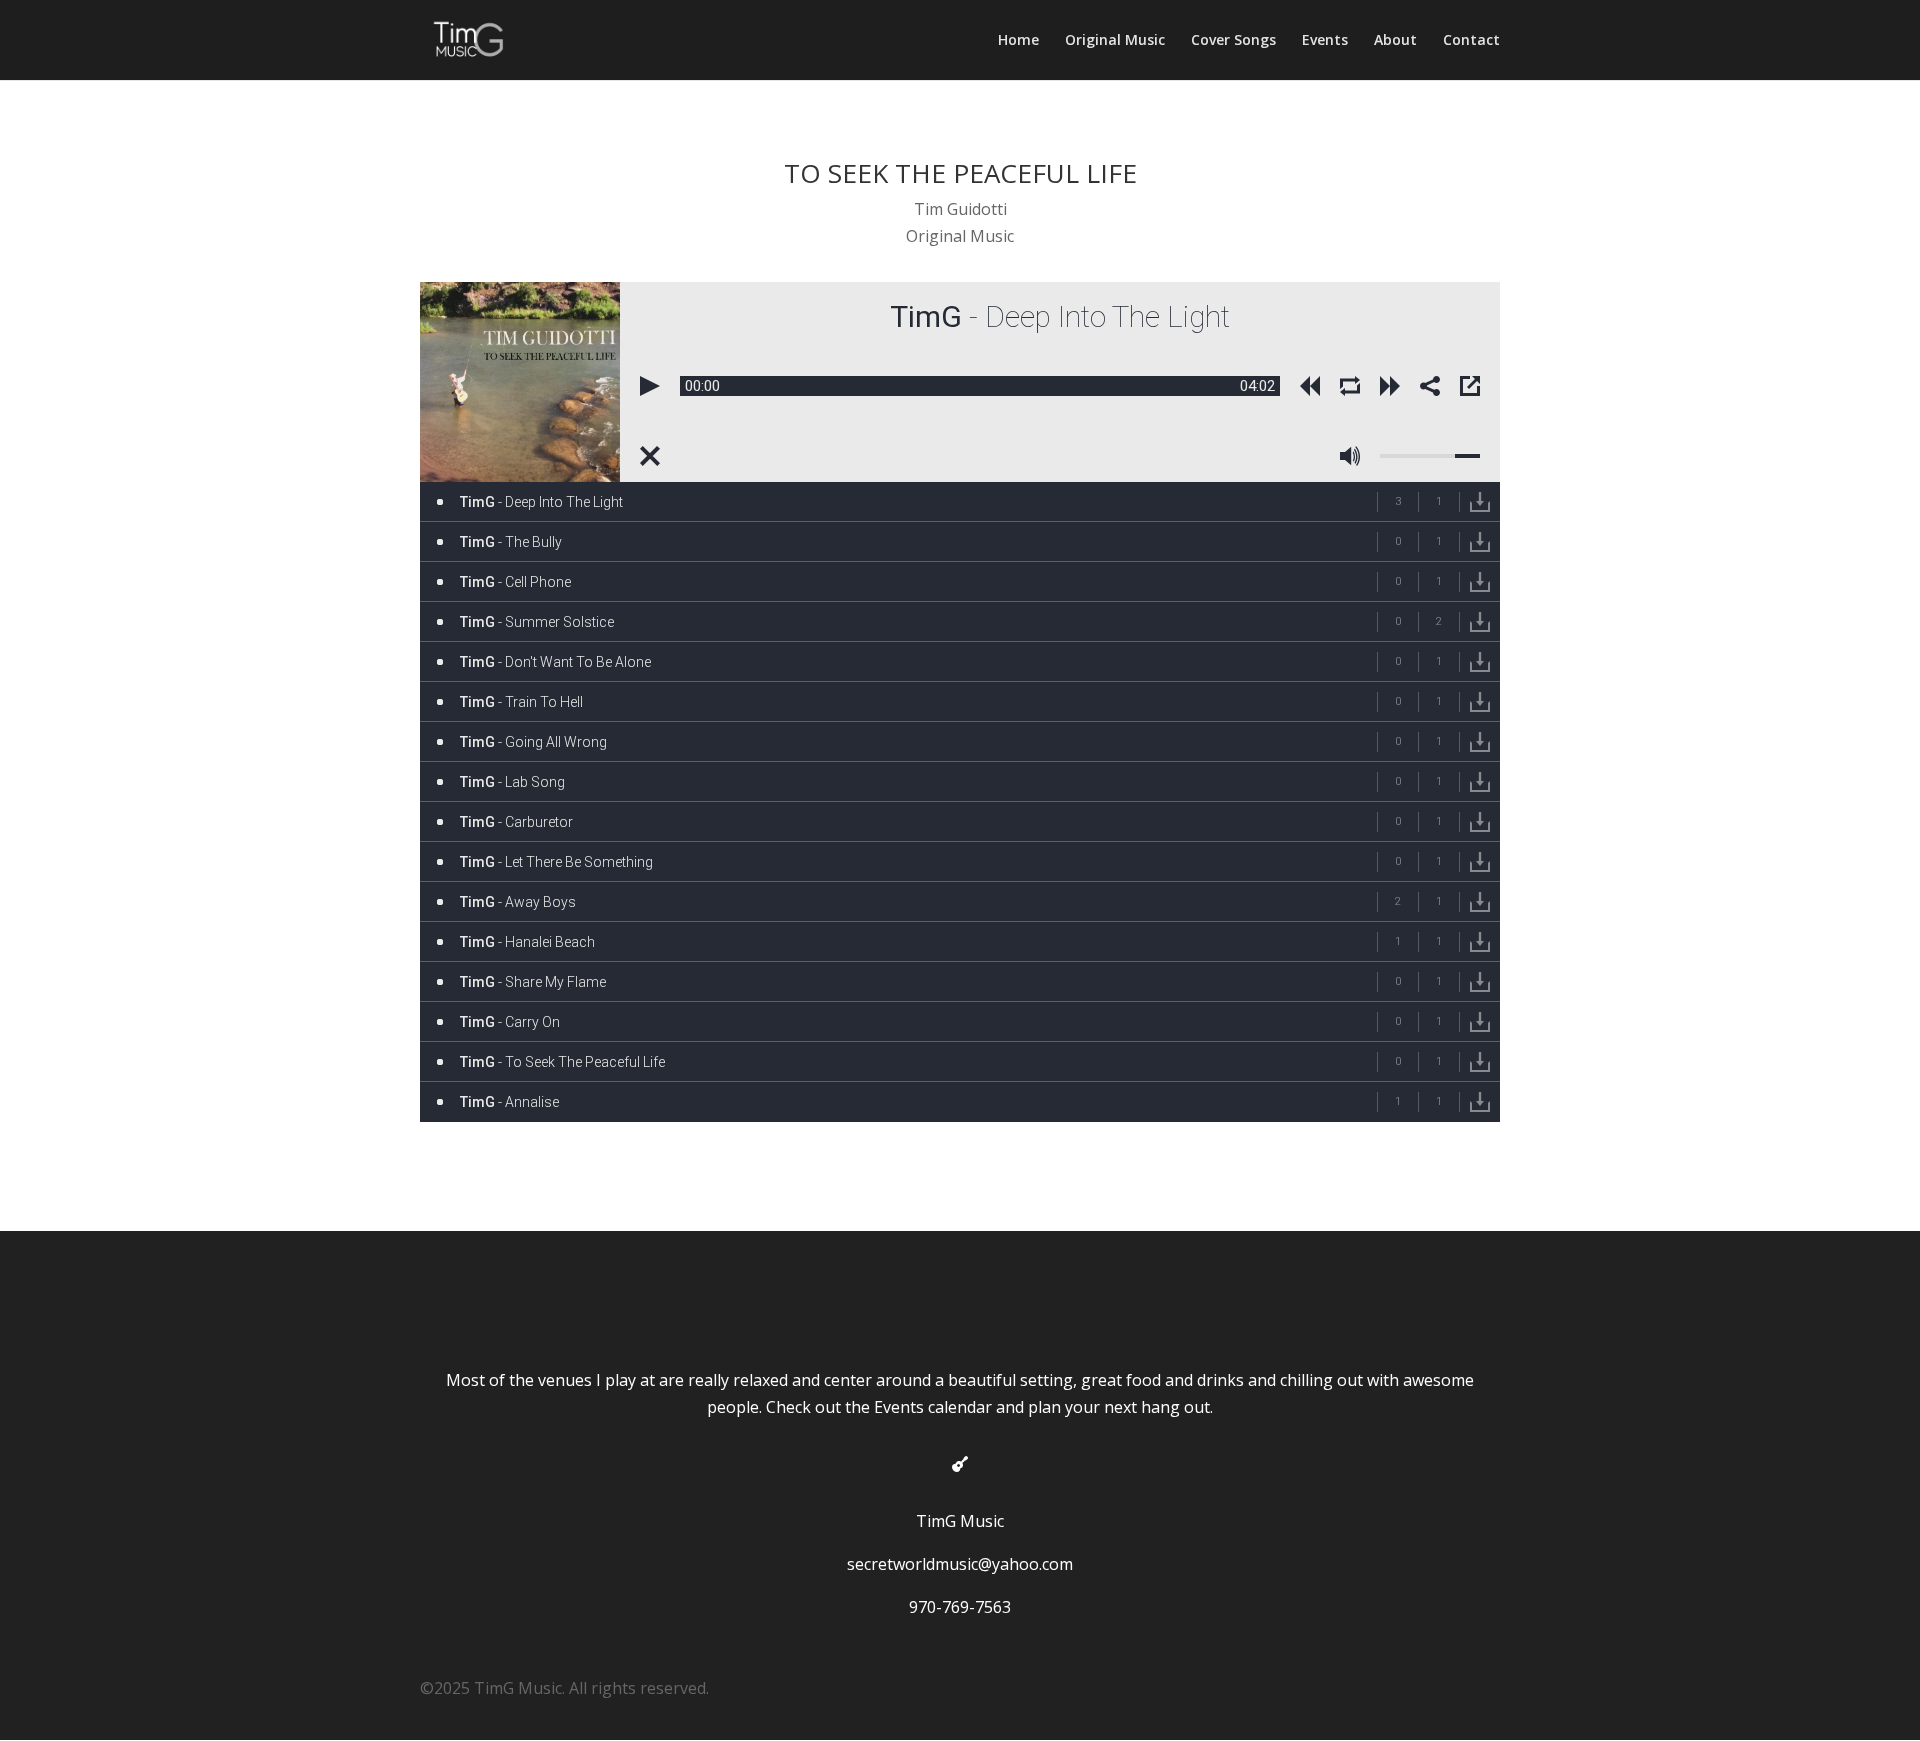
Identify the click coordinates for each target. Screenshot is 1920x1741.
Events (1325, 41)
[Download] (1480, 502)
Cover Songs (1233, 41)
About (1395, 41)
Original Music (1115, 41)
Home (1018, 41)
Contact (1471, 41)
